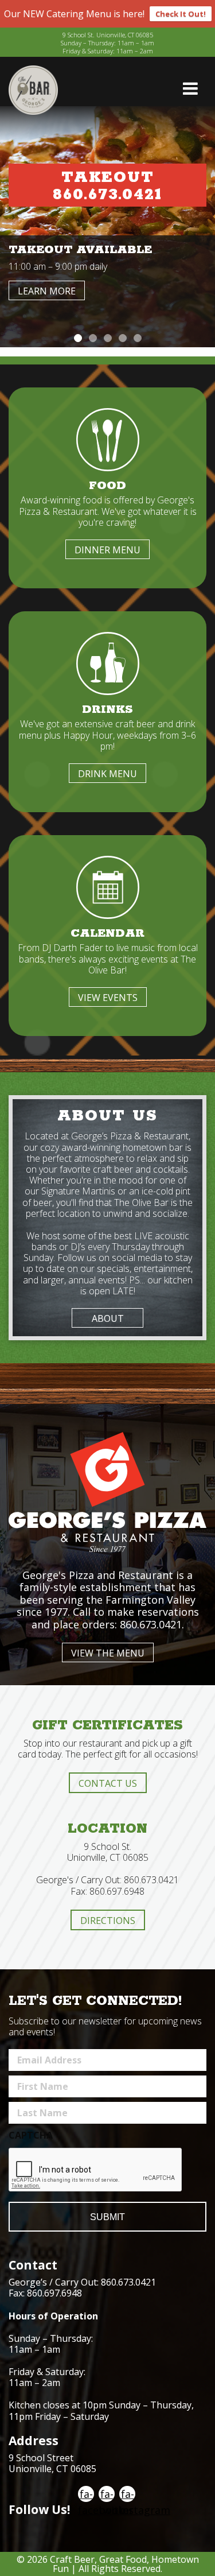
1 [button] (78, 338)
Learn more (47, 291)
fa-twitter (107, 2494)
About (108, 1318)
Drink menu (107, 774)
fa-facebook (86, 2494)
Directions (108, 1921)
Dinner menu (107, 550)
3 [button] (108, 338)
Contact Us (108, 1783)
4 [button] (123, 338)
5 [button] (138, 338)
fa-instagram (127, 2494)
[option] (107, 227)
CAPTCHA (31, 2135)
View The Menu (108, 1653)
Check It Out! (181, 14)
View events (108, 998)
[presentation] (96, 2170)
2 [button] (93, 338)
